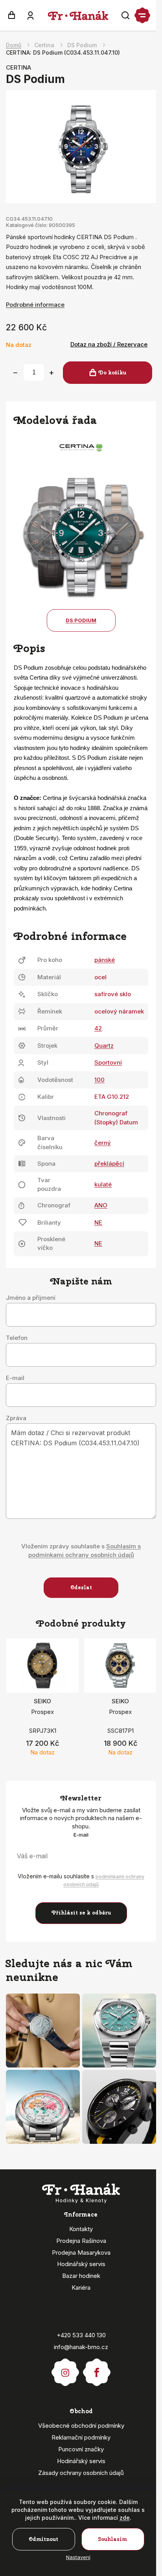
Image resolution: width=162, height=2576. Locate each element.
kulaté (103, 1184)
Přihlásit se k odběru (81, 1913)
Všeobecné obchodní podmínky (81, 2426)
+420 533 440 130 (81, 2335)
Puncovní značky (81, 2449)
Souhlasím (113, 2539)
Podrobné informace (35, 305)
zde (125, 2518)
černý (103, 1143)
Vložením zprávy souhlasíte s (81, 1551)
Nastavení (78, 2557)
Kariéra (81, 2288)
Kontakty (81, 2229)
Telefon (17, 1338)
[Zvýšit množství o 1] (52, 373)
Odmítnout (43, 2539)
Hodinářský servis (81, 2264)
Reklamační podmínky (81, 2437)
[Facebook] (97, 2369)
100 (99, 1080)
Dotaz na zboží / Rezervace (109, 344)
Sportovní (108, 1062)
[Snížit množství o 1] (15, 373)
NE (98, 1223)
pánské (105, 960)
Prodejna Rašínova (81, 2241)
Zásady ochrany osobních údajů (81, 2473)
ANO (101, 1205)
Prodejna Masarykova (81, 2253)
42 (98, 1028)
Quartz (104, 1046)
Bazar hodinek (81, 2276)
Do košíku (112, 373)
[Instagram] (65, 2369)
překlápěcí (109, 1164)
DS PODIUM (81, 620)
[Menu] (142, 15)
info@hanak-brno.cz (81, 2347)
